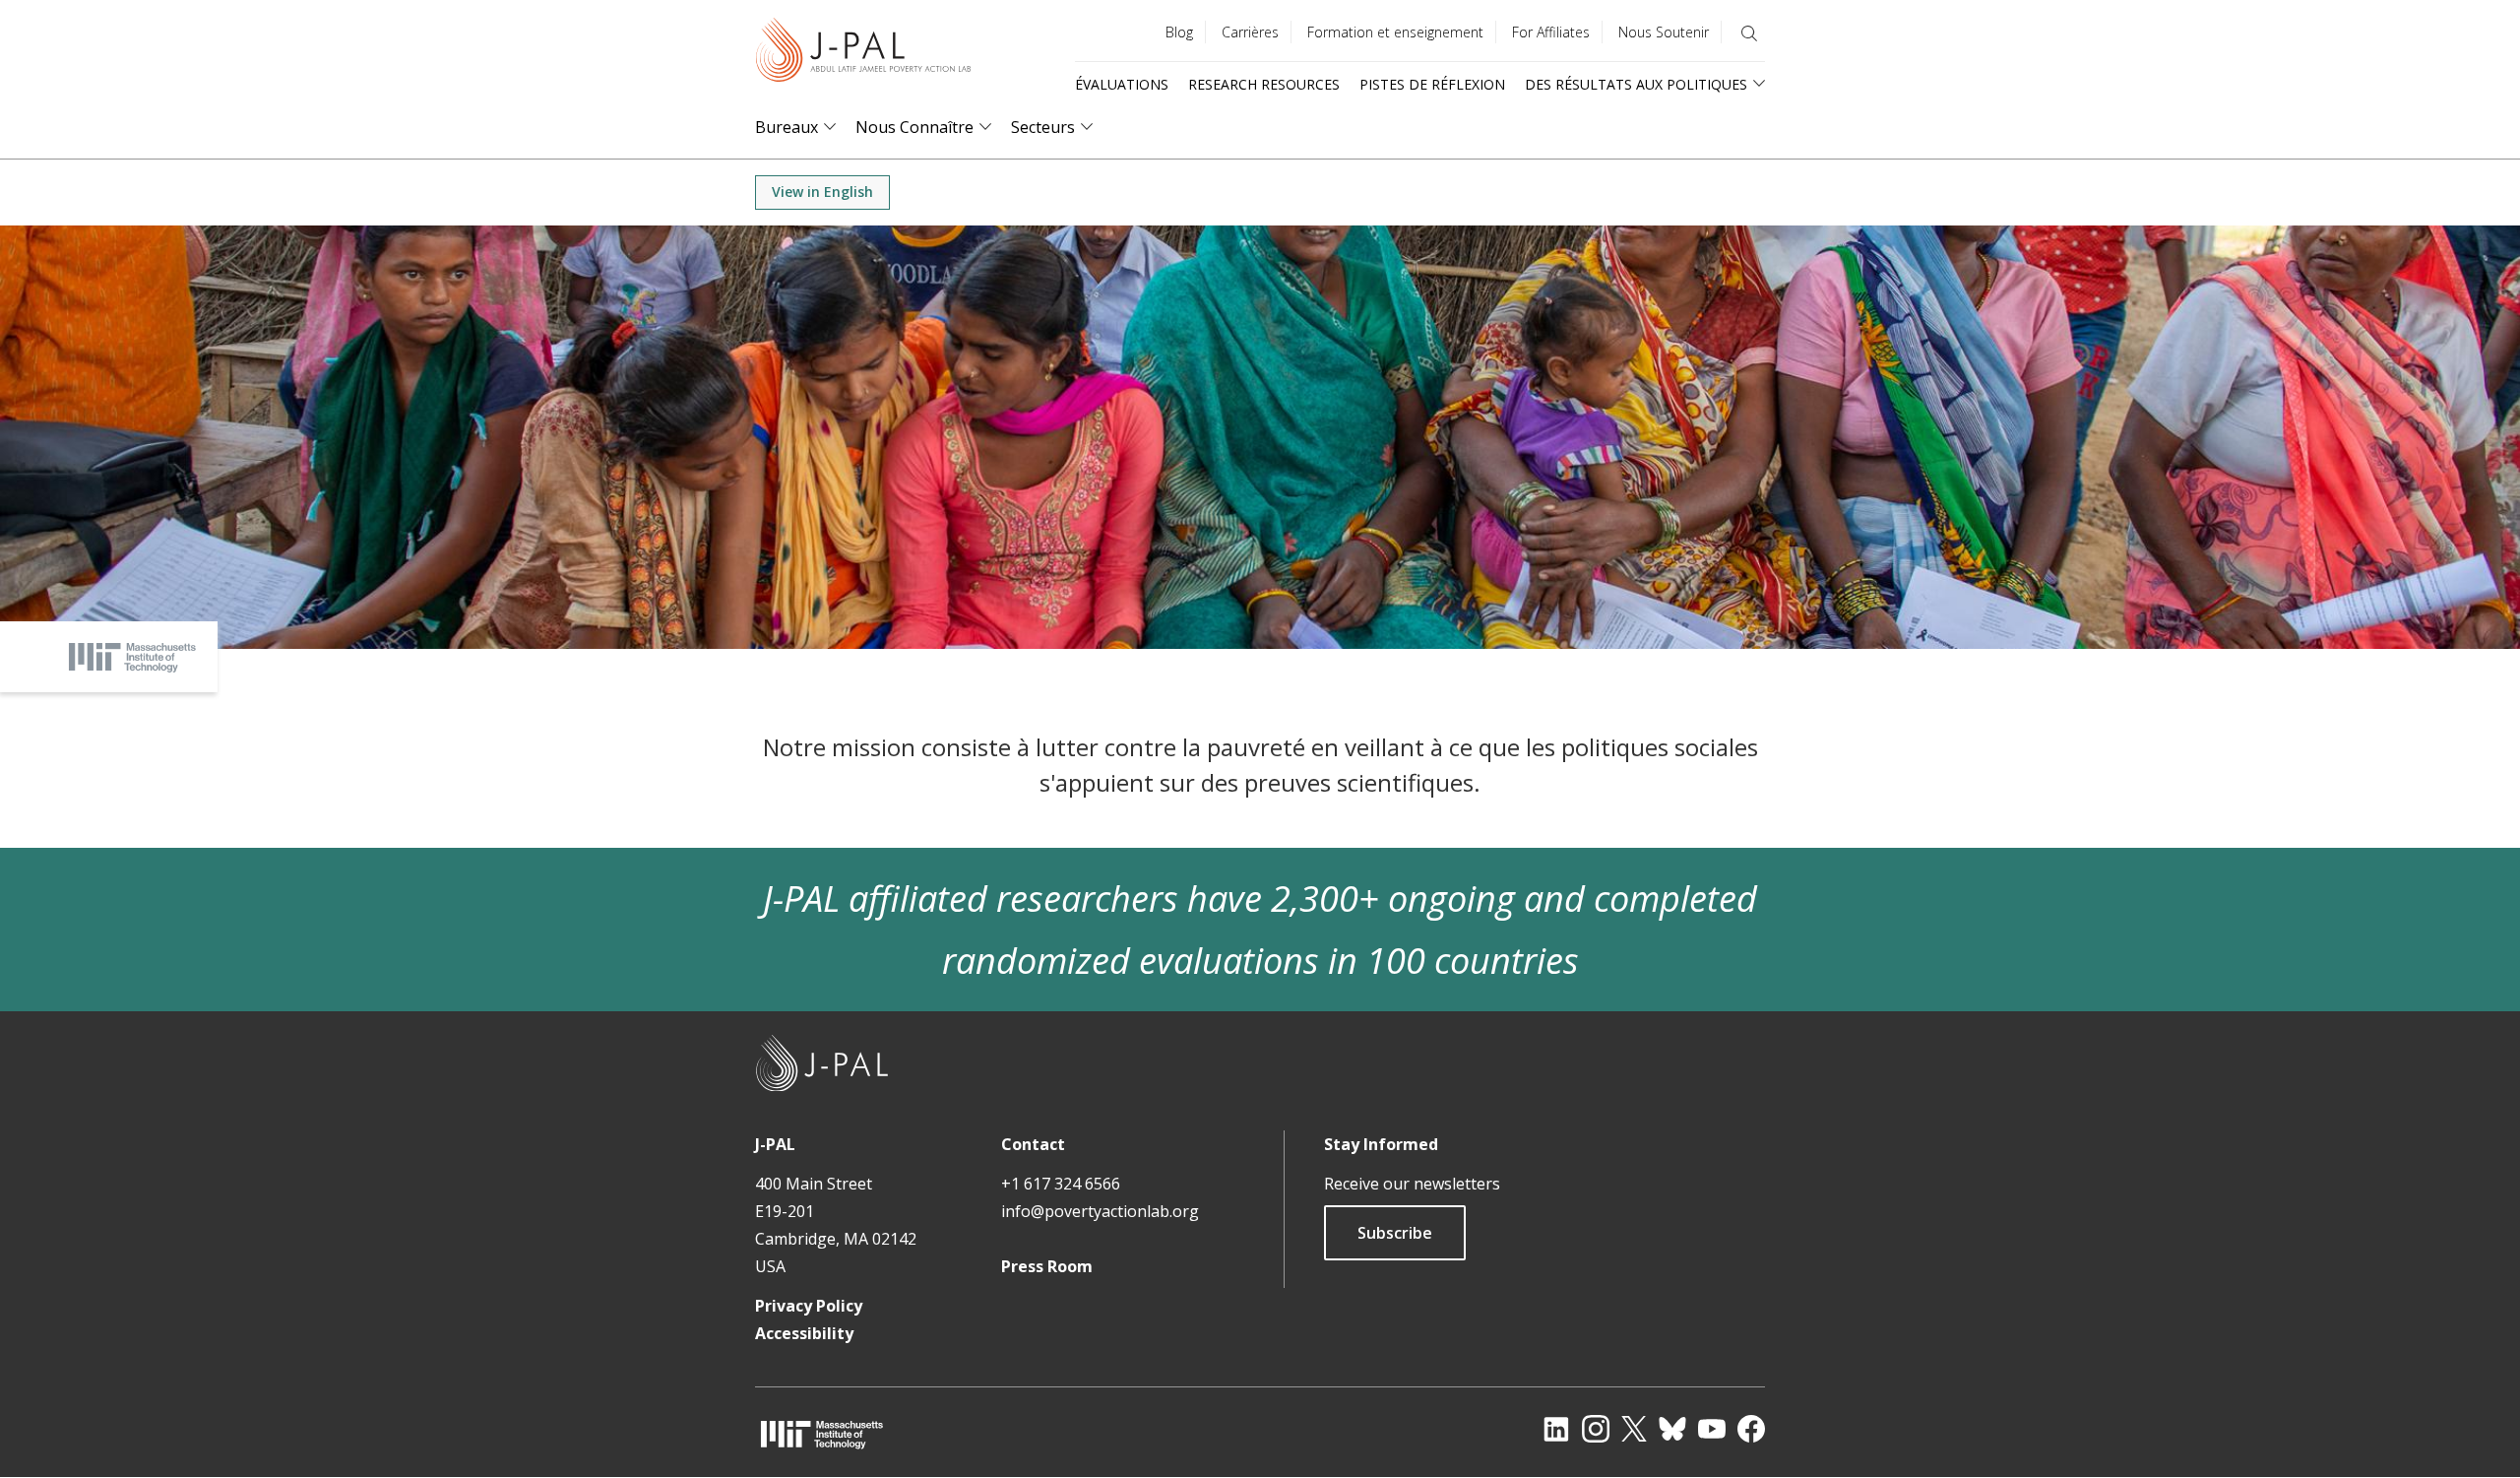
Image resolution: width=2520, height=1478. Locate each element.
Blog (1179, 32)
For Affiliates (1551, 32)
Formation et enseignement (1395, 32)
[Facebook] (1751, 1429)
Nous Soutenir (1664, 32)
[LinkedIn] (1556, 1429)
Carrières (1250, 32)
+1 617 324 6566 (1061, 1184)
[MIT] (822, 1434)
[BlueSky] (1672, 1429)
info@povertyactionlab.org (1100, 1211)
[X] (1634, 1429)
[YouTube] (1712, 1429)
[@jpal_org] (1596, 1429)
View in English (822, 192)
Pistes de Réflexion (1432, 84)
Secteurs (1043, 128)
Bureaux (787, 128)
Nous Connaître (914, 128)
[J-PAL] (863, 54)
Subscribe (1395, 1233)
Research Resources (1264, 84)
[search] (1749, 33)
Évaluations (1122, 84)
